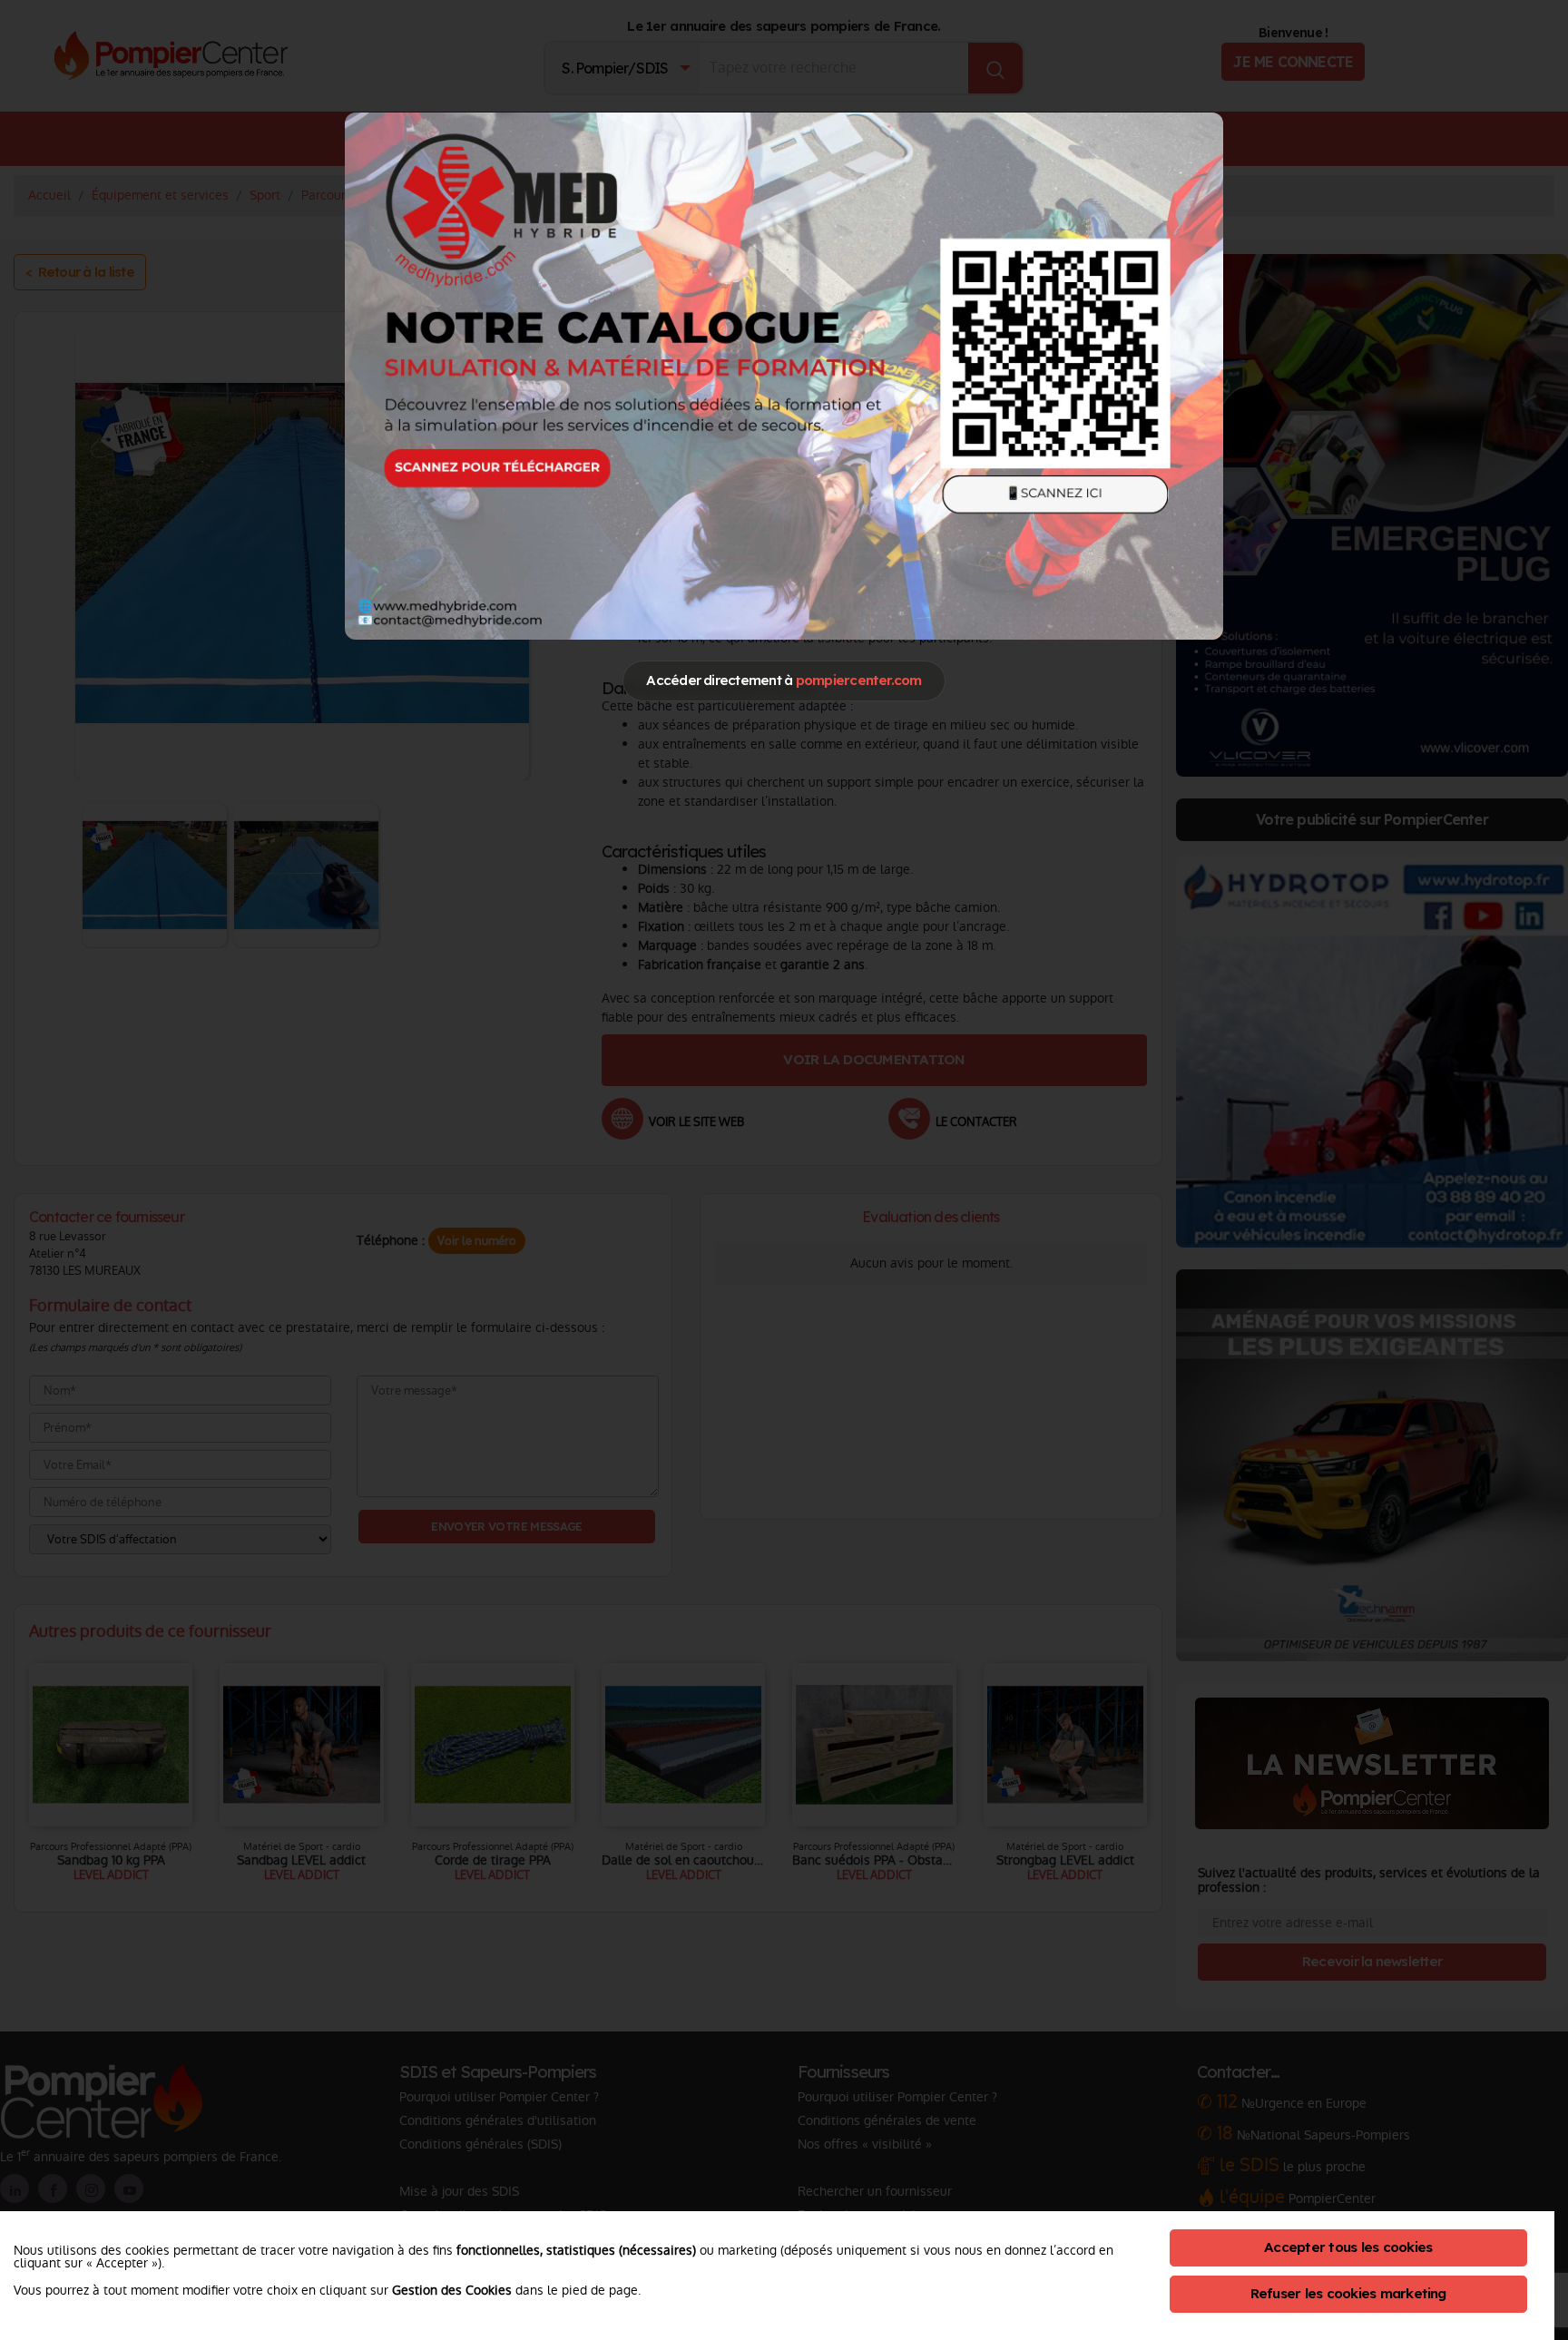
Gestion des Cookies (452, 2290)
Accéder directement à (784, 680)
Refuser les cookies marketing (1348, 2293)
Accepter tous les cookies (1348, 2247)
